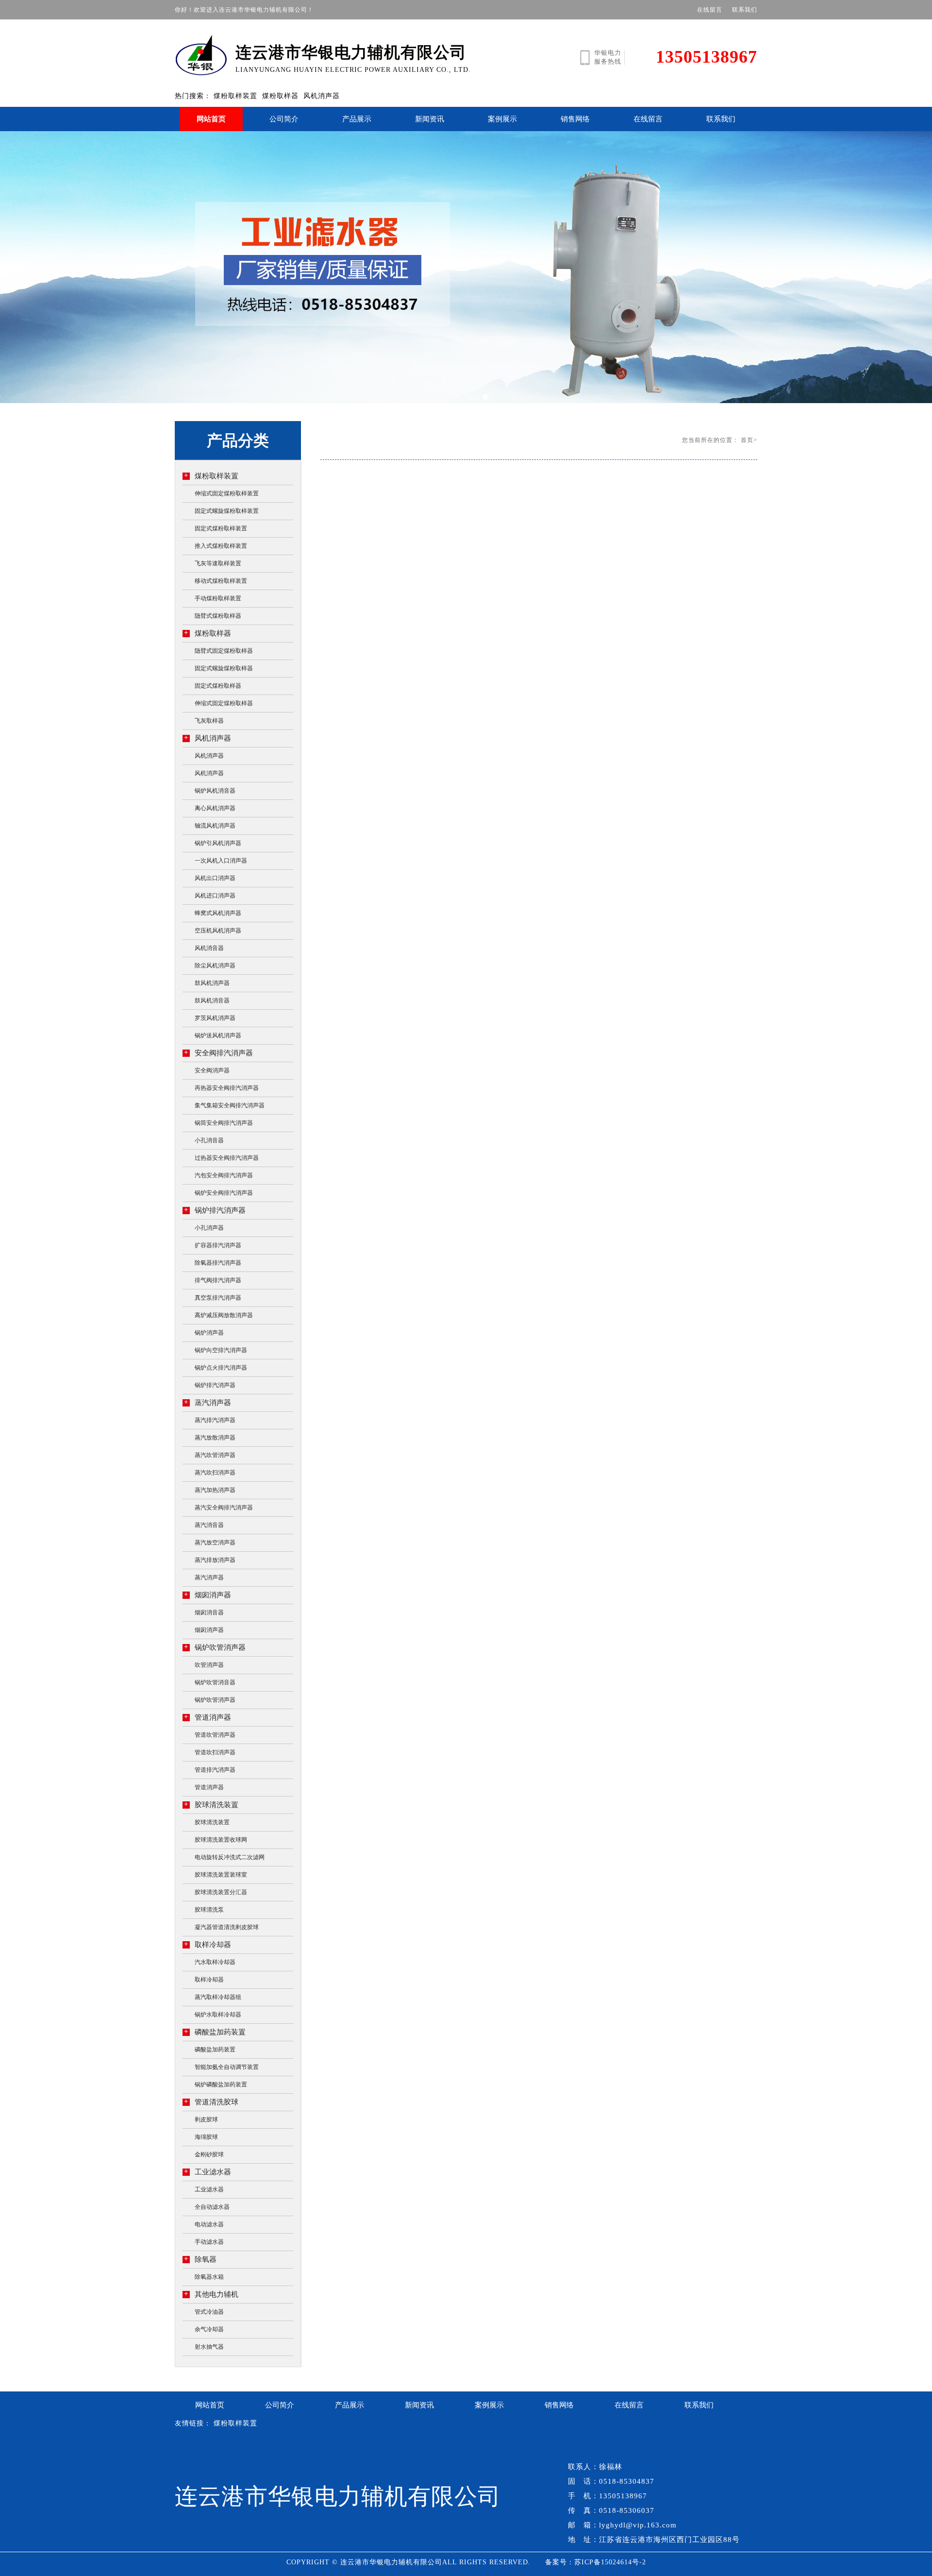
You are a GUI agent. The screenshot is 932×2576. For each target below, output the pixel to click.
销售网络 (575, 119)
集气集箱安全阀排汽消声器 (230, 1105)
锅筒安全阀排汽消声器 (224, 1123)
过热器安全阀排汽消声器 (227, 1158)
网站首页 (211, 119)
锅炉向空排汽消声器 (221, 1350)
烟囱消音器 (209, 1612)
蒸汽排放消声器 (215, 1560)
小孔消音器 (209, 1140)
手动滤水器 (209, 2242)
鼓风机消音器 (212, 1000)
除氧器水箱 (209, 2277)
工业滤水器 (208, 2172)
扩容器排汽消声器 (218, 1245)
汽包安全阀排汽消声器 (224, 1175)
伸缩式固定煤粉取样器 (224, 703)
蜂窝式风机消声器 (218, 913)
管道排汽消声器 (215, 1770)
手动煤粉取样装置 (218, 598)
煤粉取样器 (280, 96)
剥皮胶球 (206, 2119)
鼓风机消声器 (212, 983)
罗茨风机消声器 (215, 1018)
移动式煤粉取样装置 (221, 581)
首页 (747, 440)
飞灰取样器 (209, 721)
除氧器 (200, 2259)
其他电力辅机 (211, 2294)
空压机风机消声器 (218, 931)
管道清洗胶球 (211, 2102)
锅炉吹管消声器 (215, 1647)
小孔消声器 (209, 1228)
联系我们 (745, 10)
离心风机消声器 (215, 808)
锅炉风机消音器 (215, 791)
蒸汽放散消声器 (215, 1438)
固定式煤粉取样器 (218, 686)
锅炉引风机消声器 (218, 843)
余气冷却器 (209, 2329)
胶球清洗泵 (209, 1910)
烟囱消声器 (208, 1595)
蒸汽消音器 (209, 1525)
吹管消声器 (209, 1665)
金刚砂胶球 (209, 2154)
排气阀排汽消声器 (218, 1280)
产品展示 (357, 119)
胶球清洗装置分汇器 (221, 1892)
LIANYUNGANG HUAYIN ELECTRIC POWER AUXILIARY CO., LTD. (353, 59)
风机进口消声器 (215, 896)
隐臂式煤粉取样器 (218, 616)
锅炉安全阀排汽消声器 (224, 1193)
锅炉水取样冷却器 (218, 2015)
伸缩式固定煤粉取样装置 (227, 493)
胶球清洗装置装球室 (221, 1875)
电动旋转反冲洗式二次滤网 (230, 1857)
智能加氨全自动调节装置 (227, 2067)
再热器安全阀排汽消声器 (227, 1088)
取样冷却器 (208, 1944)
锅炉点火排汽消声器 (221, 1368)
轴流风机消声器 (215, 826)
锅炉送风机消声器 (218, 1035)
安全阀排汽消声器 (218, 1053)
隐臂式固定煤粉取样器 (224, 651)
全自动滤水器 (212, 2207)
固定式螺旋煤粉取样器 (224, 668)
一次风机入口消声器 (221, 861)
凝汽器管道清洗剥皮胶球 (227, 1927)
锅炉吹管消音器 (215, 1682)
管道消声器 (208, 1717)
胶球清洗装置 (211, 1805)
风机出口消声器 (215, 878)
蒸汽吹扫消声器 (215, 1473)
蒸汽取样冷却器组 (218, 1997)
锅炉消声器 (209, 1333)
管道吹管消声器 (215, 1735)
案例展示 (502, 119)
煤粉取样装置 (235, 96)
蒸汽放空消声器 (215, 1542)
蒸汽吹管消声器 (215, 1455)
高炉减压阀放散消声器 (224, 1315)
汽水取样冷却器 (215, 1962)
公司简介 (284, 119)
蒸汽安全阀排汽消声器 (224, 1508)
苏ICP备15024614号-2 (610, 2562)
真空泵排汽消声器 (218, 1298)
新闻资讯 (430, 119)
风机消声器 (322, 96)
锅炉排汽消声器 (215, 1210)
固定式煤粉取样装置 (221, 528)
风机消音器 (209, 948)
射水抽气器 (209, 2347)
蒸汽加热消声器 (215, 1490)
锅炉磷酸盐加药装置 (221, 2085)
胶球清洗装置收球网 (221, 1840)
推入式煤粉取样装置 (221, 546)
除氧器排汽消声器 (218, 1263)
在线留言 (710, 10)
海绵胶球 (206, 2137)
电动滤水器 (209, 2224)
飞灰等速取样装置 (218, 563)
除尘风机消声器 (215, 966)
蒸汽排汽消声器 (215, 1420)
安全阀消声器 (212, 1070)
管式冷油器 (209, 2312)
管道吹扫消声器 (215, 1752)
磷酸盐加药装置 (215, 2032)
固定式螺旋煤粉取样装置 (227, 511)
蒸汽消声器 (208, 1402)
